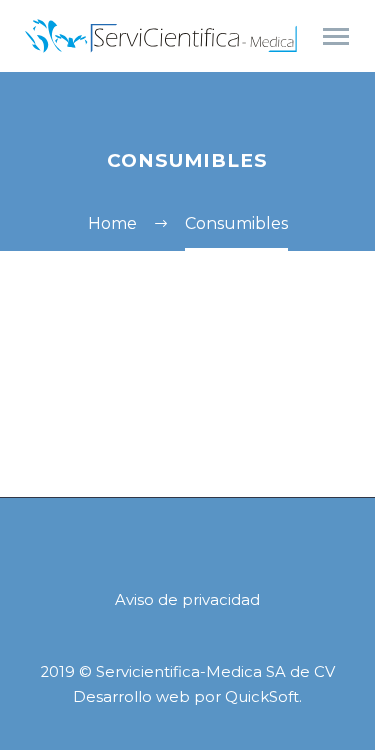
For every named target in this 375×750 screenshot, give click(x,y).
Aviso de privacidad (187, 600)
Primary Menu (336, 37)
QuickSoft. (263, 697)
